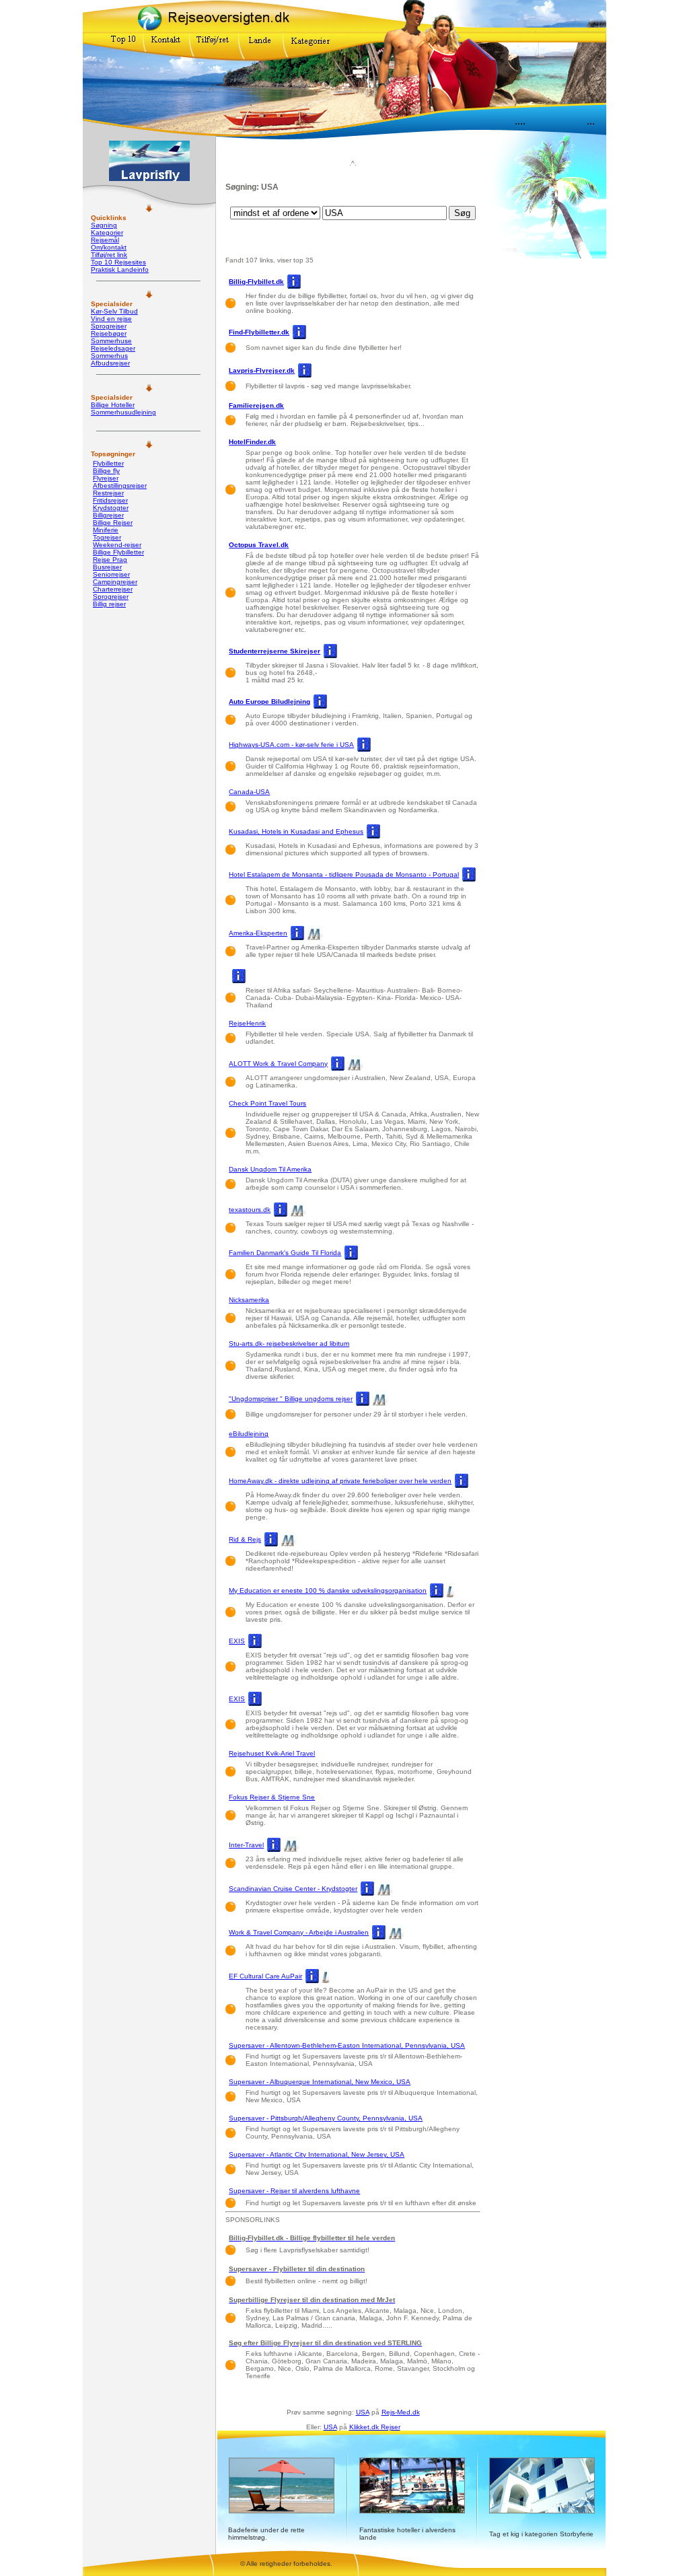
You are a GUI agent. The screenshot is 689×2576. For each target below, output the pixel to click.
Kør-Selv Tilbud (114, 311)
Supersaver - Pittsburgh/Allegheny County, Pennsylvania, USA (326, 2118)
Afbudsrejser (110, 363)
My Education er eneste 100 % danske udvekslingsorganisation (328, 1590)
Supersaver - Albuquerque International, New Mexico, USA (320, 2082)
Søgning (104, 225)
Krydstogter (111, 508)
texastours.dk (250, 1210)
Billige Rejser (113, 523)
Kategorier (107, 232)
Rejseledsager (113, 348)
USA (363, 2412)
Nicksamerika (249, 1300)
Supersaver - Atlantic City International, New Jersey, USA (317, 2154)
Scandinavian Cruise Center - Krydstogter (293, 1889)
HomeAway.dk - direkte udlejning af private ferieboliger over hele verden (340, 1481)
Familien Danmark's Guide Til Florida (285, 1253)
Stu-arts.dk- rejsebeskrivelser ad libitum (289, 1344)
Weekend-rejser (117, 545)
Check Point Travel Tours (267, 1103)
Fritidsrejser (110, 500)
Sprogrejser (109, 326)
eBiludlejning (249, 1434)
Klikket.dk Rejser (375, 2427)
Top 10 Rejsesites (118, 262)
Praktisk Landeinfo (120, 270)
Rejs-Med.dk (401, 2412)
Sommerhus (109, 356)
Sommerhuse (111, 341)
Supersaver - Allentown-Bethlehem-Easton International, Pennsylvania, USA (347, 2045)
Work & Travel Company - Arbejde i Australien (299, 1932)
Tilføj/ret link (109, 255)
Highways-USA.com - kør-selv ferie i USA (291, 745)
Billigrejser (108, 515)
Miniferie (106, 530)
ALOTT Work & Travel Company (278, 1064)
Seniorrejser (111, 574)
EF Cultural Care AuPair (265, 1976)
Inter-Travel (246, 1845)
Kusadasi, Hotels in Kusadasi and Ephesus (296, 831)
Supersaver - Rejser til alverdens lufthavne (294, 2191)
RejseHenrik (247, 1023)
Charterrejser (113, 589)
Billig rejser (109, 604)
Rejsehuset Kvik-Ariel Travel (272, 1753)
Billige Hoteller (113, 405)
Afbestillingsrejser (120, 486)
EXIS (237, 1641)
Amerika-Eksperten (258, 933)
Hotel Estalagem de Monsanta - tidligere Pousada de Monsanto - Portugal (344, 874)
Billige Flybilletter (118, 552)
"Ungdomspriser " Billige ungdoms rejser (291, 1399)
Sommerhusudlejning (123, 412)
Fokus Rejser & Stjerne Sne (272, 1797)
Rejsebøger (109, 333)
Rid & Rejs (245, 1539)
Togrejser (107, 537)
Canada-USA (249, 792)
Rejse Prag (110, 560)
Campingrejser (115, 582)
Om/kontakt (109, 247)
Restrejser (108, 493)
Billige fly (106, 471)
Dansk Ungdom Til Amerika (270, 1169)
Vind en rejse (111, 319)
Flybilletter (108, 463)
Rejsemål (105, 240)
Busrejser (107, 567)
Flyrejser (106, 478)
